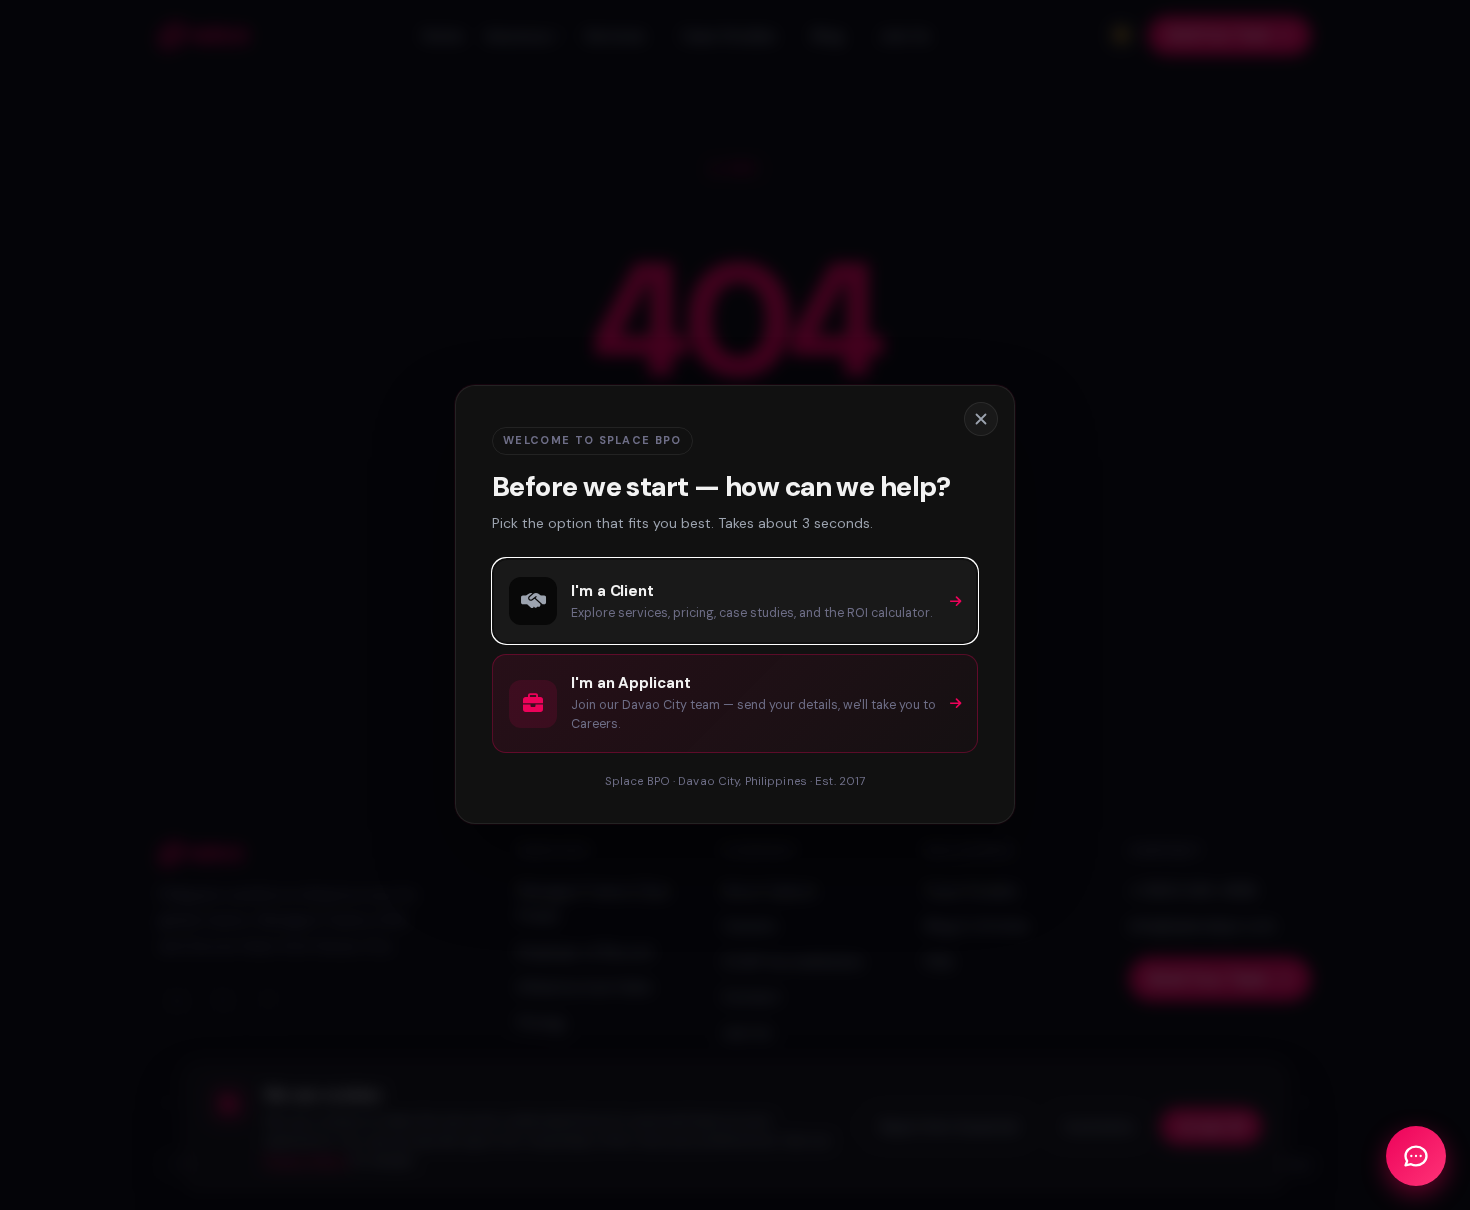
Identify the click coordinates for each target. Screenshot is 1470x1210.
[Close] (981, 419)
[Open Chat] (1416, 1156)
